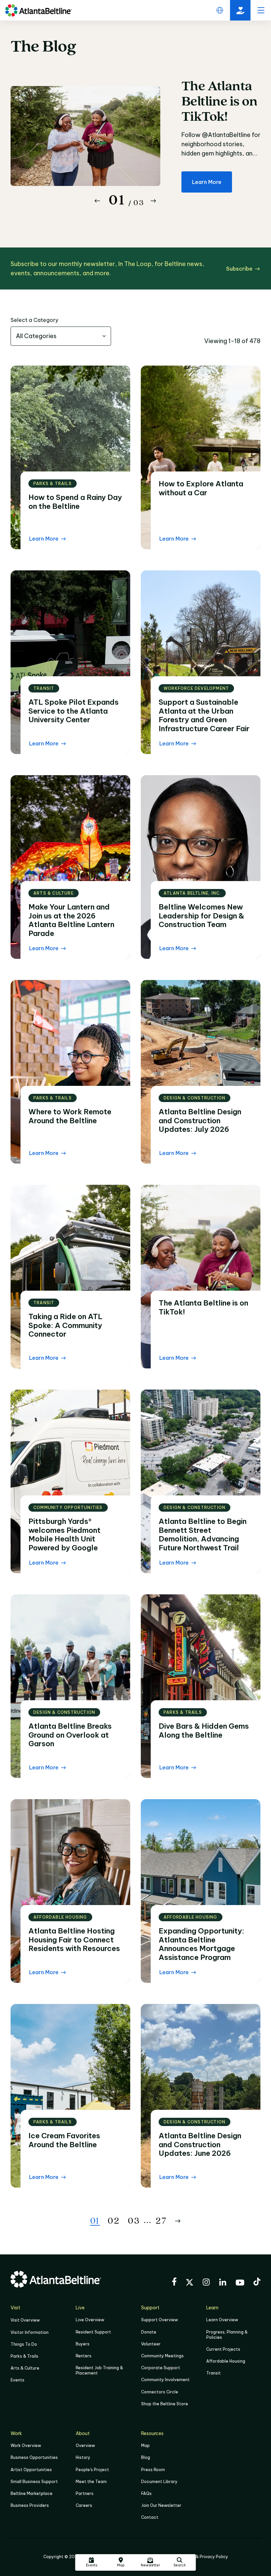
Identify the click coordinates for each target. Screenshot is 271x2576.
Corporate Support (161, 2368)
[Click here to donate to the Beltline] (240, 10)
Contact (150, 2517)
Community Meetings (162, 2356)
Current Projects (223, 2349)
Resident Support (93, 2332)
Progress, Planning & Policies (227, 2335)
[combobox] (61, 336)
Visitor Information (30, 2332)
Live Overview (90, 2320)
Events (18, 2380)
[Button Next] (153, 201)
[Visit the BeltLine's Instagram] (206, 2283)
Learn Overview (222, 2320)
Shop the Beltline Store (165, 2404)
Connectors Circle (160, 2392)
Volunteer (151, 2344)
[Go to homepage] (39, 10)
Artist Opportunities (31, 2470)
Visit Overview (25, 2320)
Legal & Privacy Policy (206, 2557)
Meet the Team (91, 2482)
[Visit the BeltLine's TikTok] (257, 2283)
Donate (149, 2332)
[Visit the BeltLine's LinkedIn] (223, 2283)
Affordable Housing (226, 2361)
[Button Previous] (97, 201)
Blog (146, 2457)
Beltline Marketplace (32, 2493)
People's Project (92, 2470)
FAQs (146, 2493)
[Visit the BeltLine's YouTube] (240, 2284)
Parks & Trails (24, 2356)
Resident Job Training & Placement (99, 2370)
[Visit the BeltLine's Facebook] (174, 2283)
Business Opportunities (34, 2457)
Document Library (159, 2482)
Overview (85, 2445)
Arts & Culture (25, 2368)
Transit (213, 2373)
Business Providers (30, 2505)
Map (145, 2445)
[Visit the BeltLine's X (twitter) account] (190, 2283)
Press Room (153, 2470)
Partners (85, 2493)
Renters (84, 2356)
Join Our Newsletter (161, 2505)
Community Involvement (165, 2380)
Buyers (83, 2344)
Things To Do (24, 2344)
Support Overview (159, 2320)
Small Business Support (34, 2482)
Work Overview (26, 2445)
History (83, 2457)
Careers (84, 2505)
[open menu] (261, 10)
